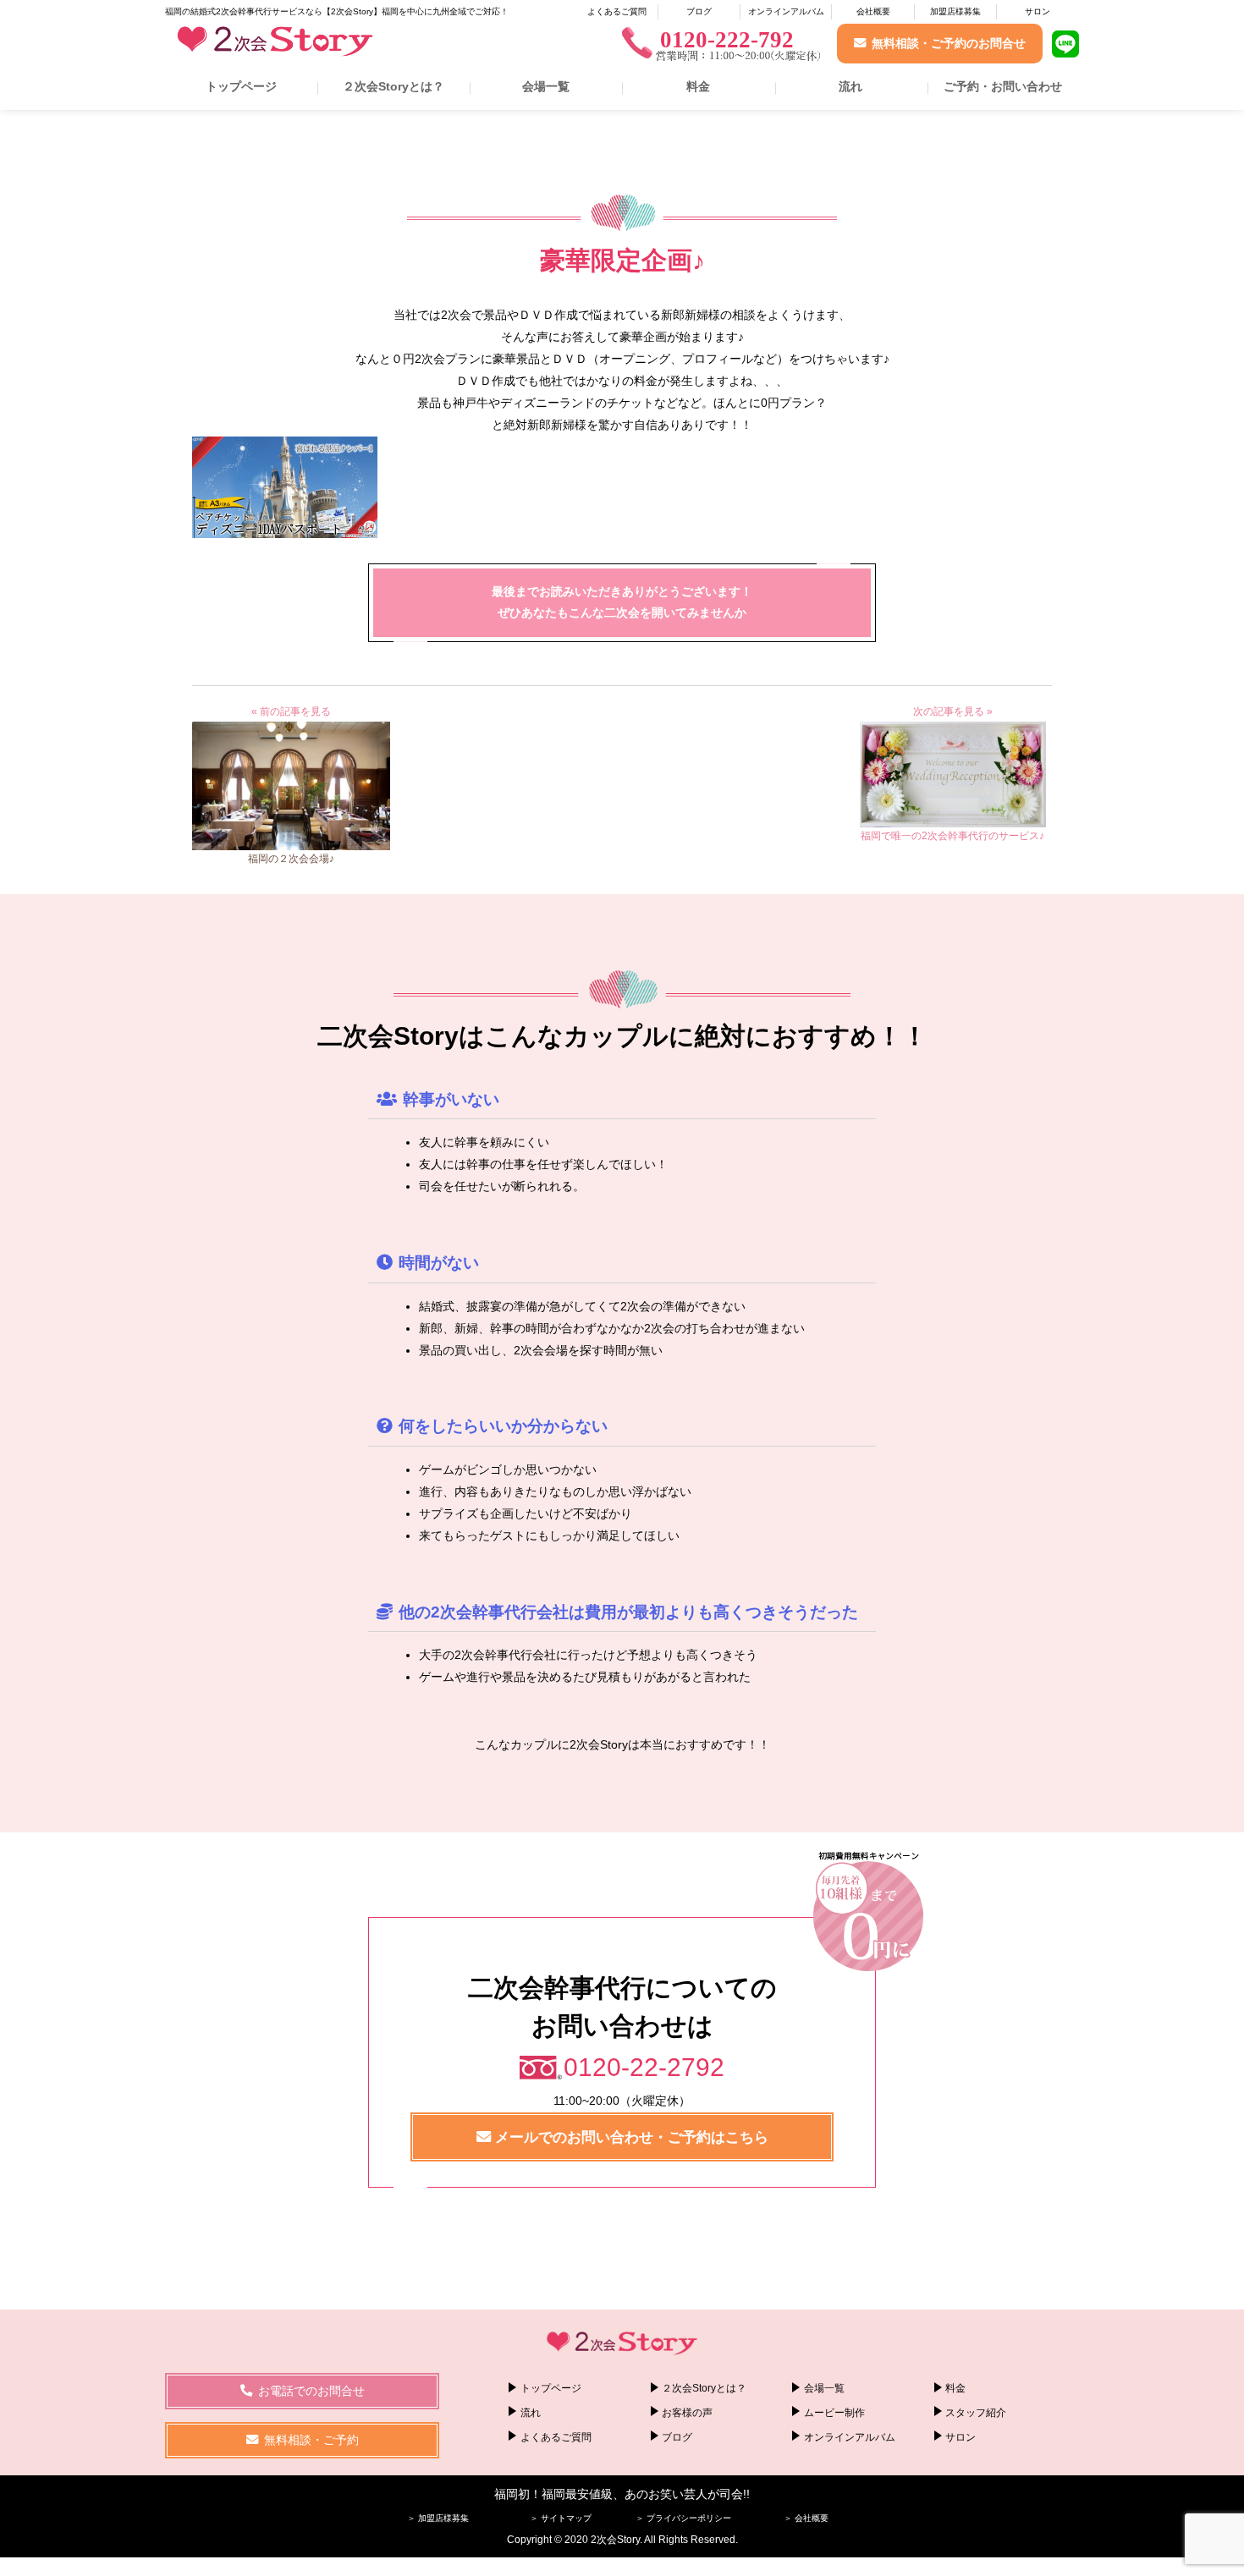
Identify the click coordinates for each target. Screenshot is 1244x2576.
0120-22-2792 (644, 2067)
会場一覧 (546, 86)
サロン (1038, 11)
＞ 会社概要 (806, 2518)
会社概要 (873, 11)
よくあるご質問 (617, 11)
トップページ (241, 86)
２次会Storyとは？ (394, 86)
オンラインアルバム (786, 11)
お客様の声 (687, 2413)
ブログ (699, 11)
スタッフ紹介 (976, 2413)
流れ (850, 86)
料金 (698, 86)
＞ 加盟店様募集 (438, 2518)
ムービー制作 (834, 2413)
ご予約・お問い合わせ (1003, 86)
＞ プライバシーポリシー (683, 2518)
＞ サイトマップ (561, 2518)
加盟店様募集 (955, 11)
